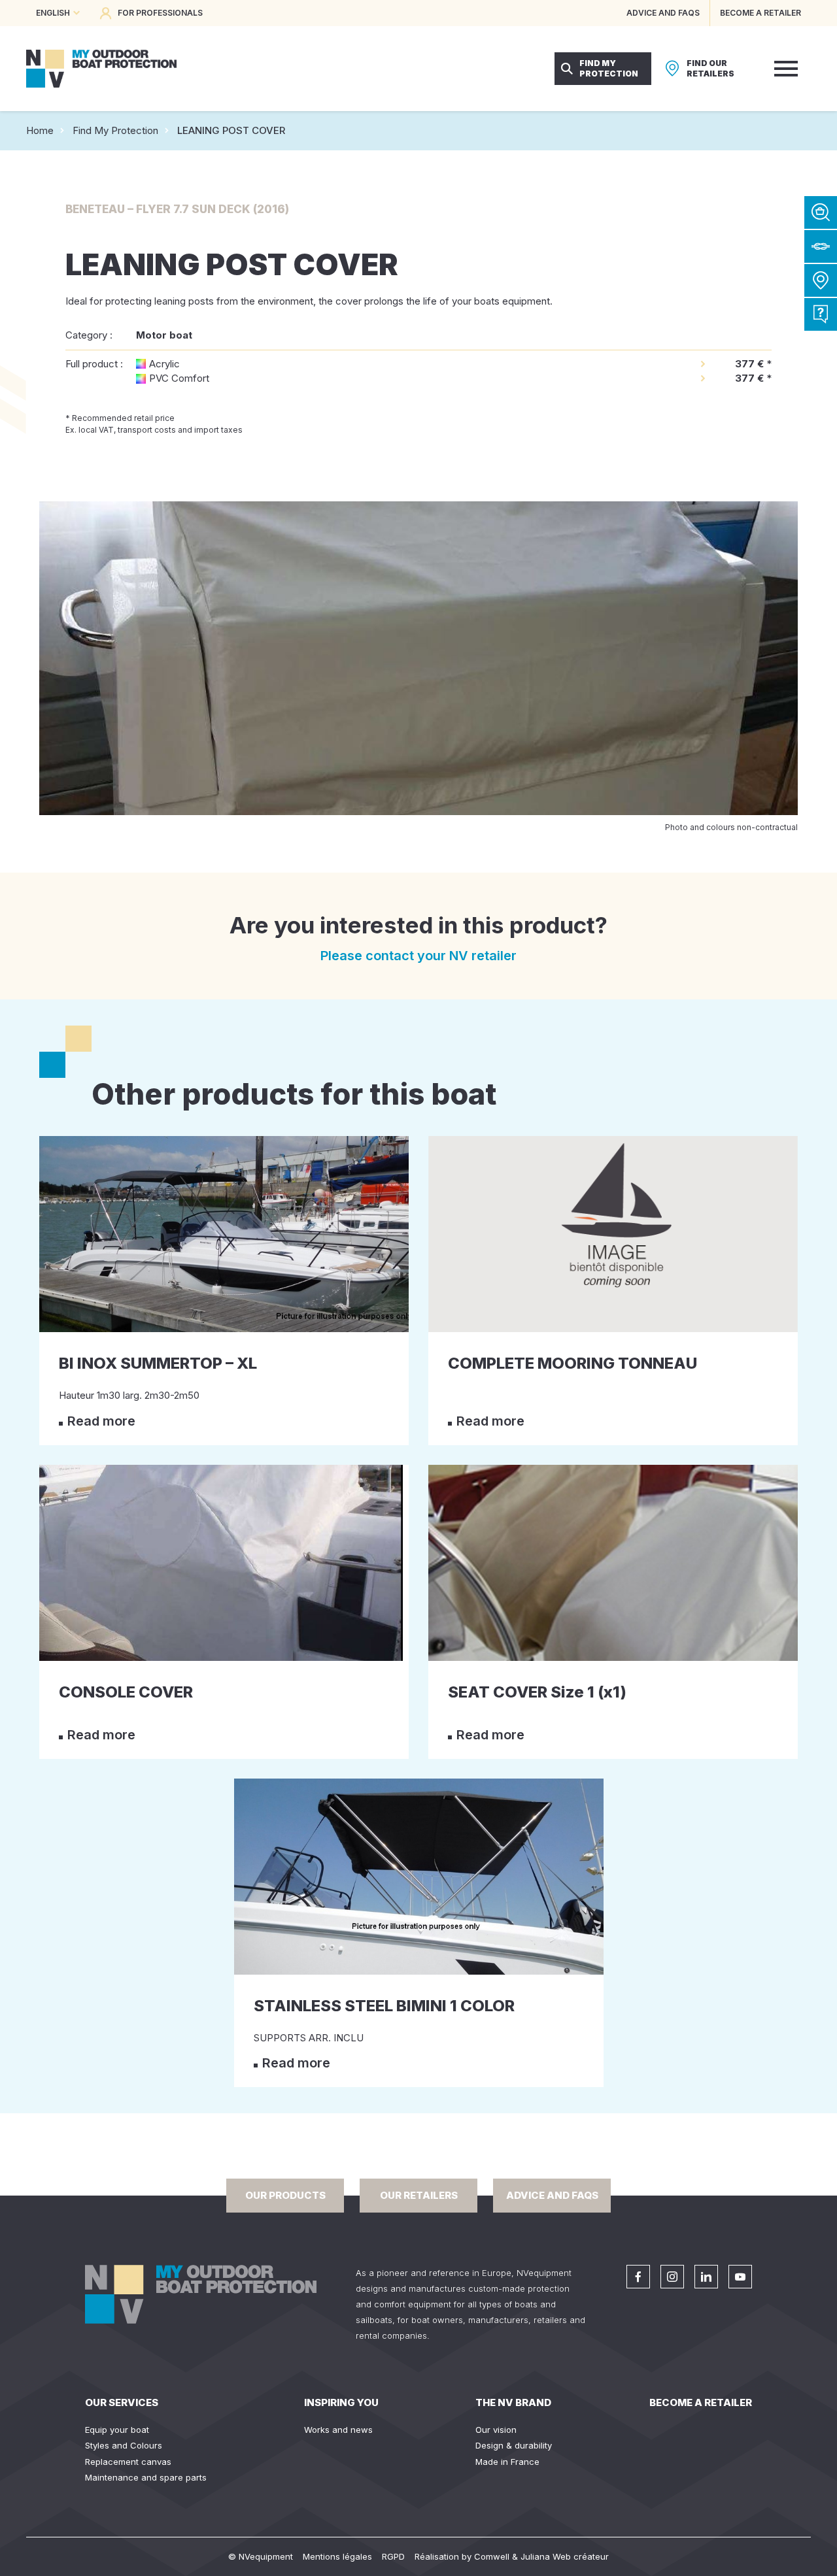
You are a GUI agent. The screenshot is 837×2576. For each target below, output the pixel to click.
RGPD (393, 2556)
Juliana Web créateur (565, 2556)
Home (40, 130)
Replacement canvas (128, 2462)
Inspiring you (341, 2402)
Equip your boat (117, 2430)
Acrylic (164, 364)
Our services (122, 2402)
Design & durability (514, 2445)
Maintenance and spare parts (146, 2477)
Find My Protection (115, 130)
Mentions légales (337, 2556)
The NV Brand (513, 2402)
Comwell (492, 2556)
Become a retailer (701, 2402)
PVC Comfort (179, 378)
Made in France (507, 2462)
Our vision (496, 2430)
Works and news (338, 2430)
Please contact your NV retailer (418, 956)
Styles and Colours (124, 2445)
